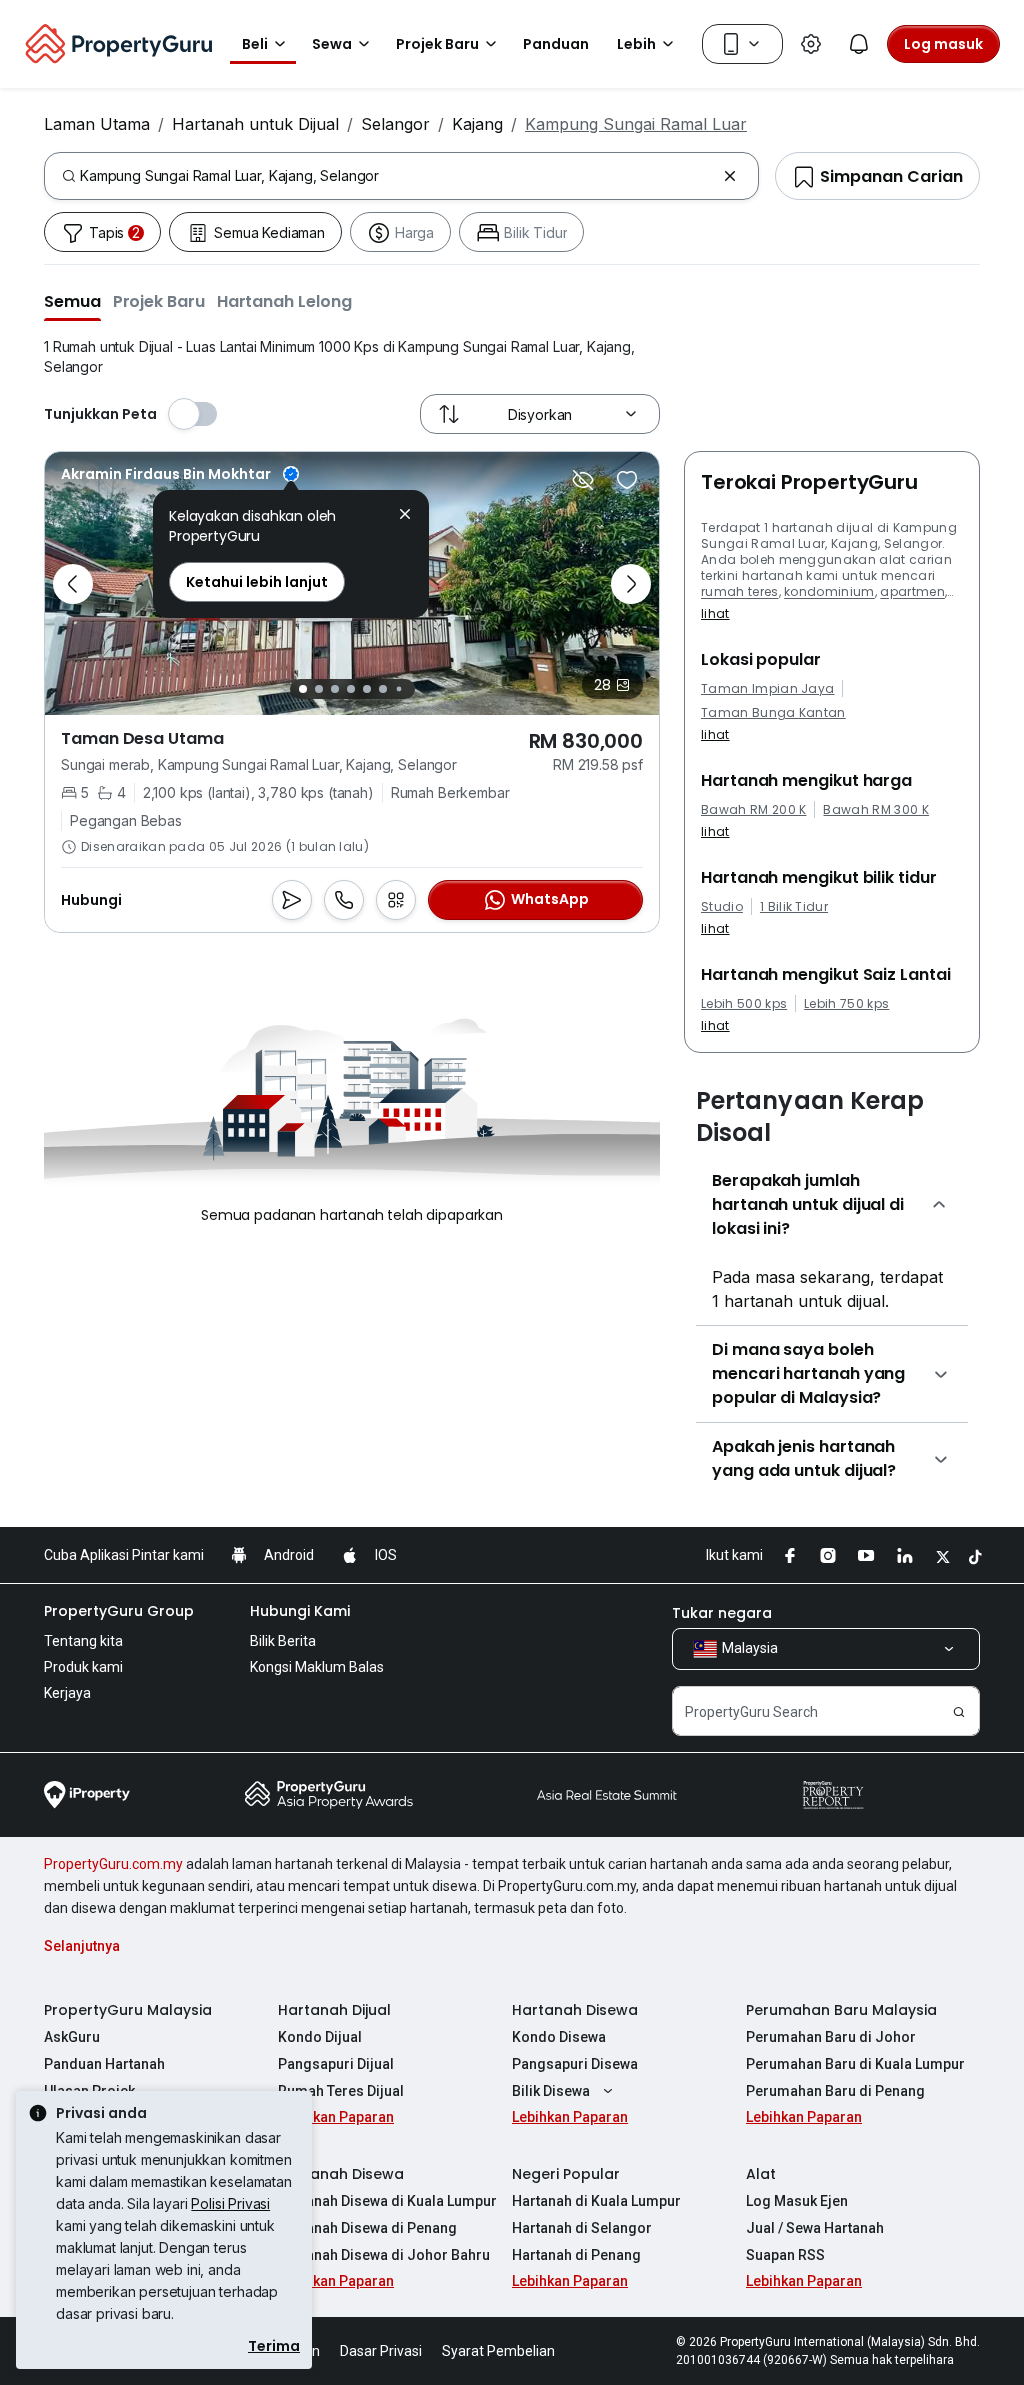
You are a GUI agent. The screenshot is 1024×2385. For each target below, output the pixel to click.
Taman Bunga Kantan (773, 713)
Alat (761, 2174)
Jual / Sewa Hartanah (815, 2228)
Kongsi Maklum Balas (317, 1667)
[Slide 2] (319, 689)
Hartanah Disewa (575, 2010)
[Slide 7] (398, 689)
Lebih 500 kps (744, 1004)
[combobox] (397, 176)
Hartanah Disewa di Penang (367, 2228)
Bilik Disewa (551, 2091)
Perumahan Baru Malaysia (841, 2010)
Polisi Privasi (230, 2203)
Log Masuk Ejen (797, 2201)
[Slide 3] (335, 689)
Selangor (395, 124)
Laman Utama (97, 124)
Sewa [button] (332, 44)
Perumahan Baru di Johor (831, 2037)
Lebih (636, 44)
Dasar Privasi (381, 2351)
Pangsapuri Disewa (575, 2064)
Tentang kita (83, 1641)
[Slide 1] (303, 689)
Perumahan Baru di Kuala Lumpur (855, 2064)
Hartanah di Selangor (582, 2228)
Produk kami (83, 1667)
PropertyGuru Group (119, 1611)
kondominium (829, 591)
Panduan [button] (556, 44)
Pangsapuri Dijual (336, 2064)
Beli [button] (255, 44)
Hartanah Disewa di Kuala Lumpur (387, 2201)
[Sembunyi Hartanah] (583, 480)
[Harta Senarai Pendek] (627, 480)
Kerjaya (67, 1693)
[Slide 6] (383, 689)
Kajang (477, 124)
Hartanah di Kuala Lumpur (596, 2201)
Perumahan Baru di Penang (835, 2091)
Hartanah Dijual (334, 2010)
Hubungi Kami (300, 1611)
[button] (72, 301)
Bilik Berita (283, 1641)
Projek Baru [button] (437, 44)
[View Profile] (180, 474)
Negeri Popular (566, 2174)
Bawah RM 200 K (753, 810)
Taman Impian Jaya (767, 689)
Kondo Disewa (559, 2037)
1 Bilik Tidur (794, 907)
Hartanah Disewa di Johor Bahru (384, 2255)
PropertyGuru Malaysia (128, 2010)
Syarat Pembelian (498, 2351)
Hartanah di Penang (576, 2255)
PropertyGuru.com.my (113, 1864)
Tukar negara (722, 1613)
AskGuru (72, 2037)
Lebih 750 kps (846, 1004)
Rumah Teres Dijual (341, 2091)
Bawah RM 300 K (875, 810)
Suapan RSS (785, 2255)
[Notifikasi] (859, 44)
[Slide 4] (351, 689)
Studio (722, 907)
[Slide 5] (367, 689)
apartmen (912, 591)
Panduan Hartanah (104, 2064)
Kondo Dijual (320, 2037)
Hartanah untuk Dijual (255, 124)
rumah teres (740, 591)
